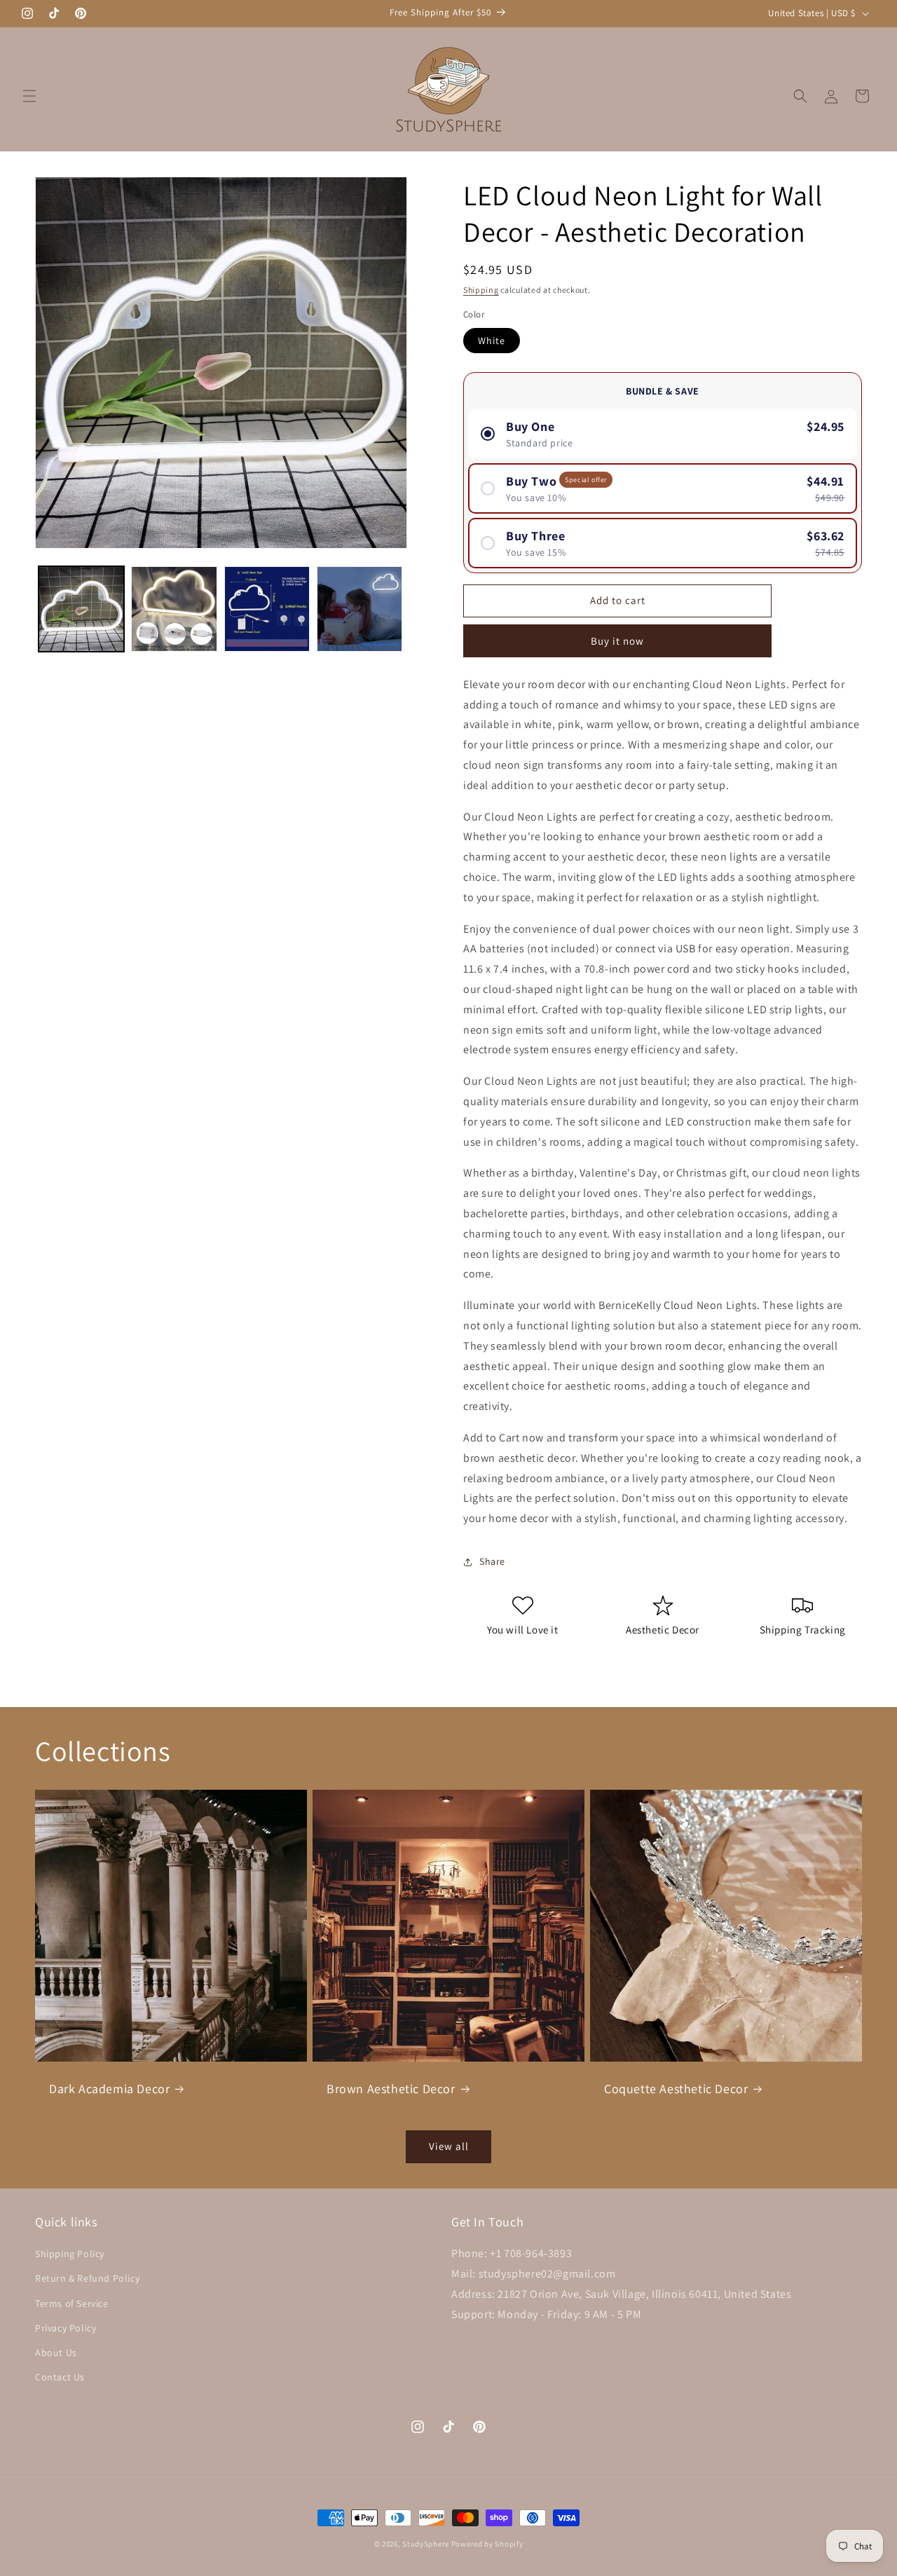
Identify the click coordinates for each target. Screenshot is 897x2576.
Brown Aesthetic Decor (391, 2089)
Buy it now (617, 641)
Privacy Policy (66, 2328)
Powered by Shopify (487, 2544)
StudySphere (426, 2544)
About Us (56, 2352)
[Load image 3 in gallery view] (267, 609)
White (492, 341)
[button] (29, 96)
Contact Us (60, 2377)
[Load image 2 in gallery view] (174, 609)
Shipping (481, 290)
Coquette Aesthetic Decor (676, 2089)
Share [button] (492, 1561)
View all (449, 2146)
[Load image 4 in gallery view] (360, 609)
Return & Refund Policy (87, 2279)
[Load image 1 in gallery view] (81, 609)
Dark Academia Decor (109, 2089)
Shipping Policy (70, 2254)
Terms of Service (72, 2303)
